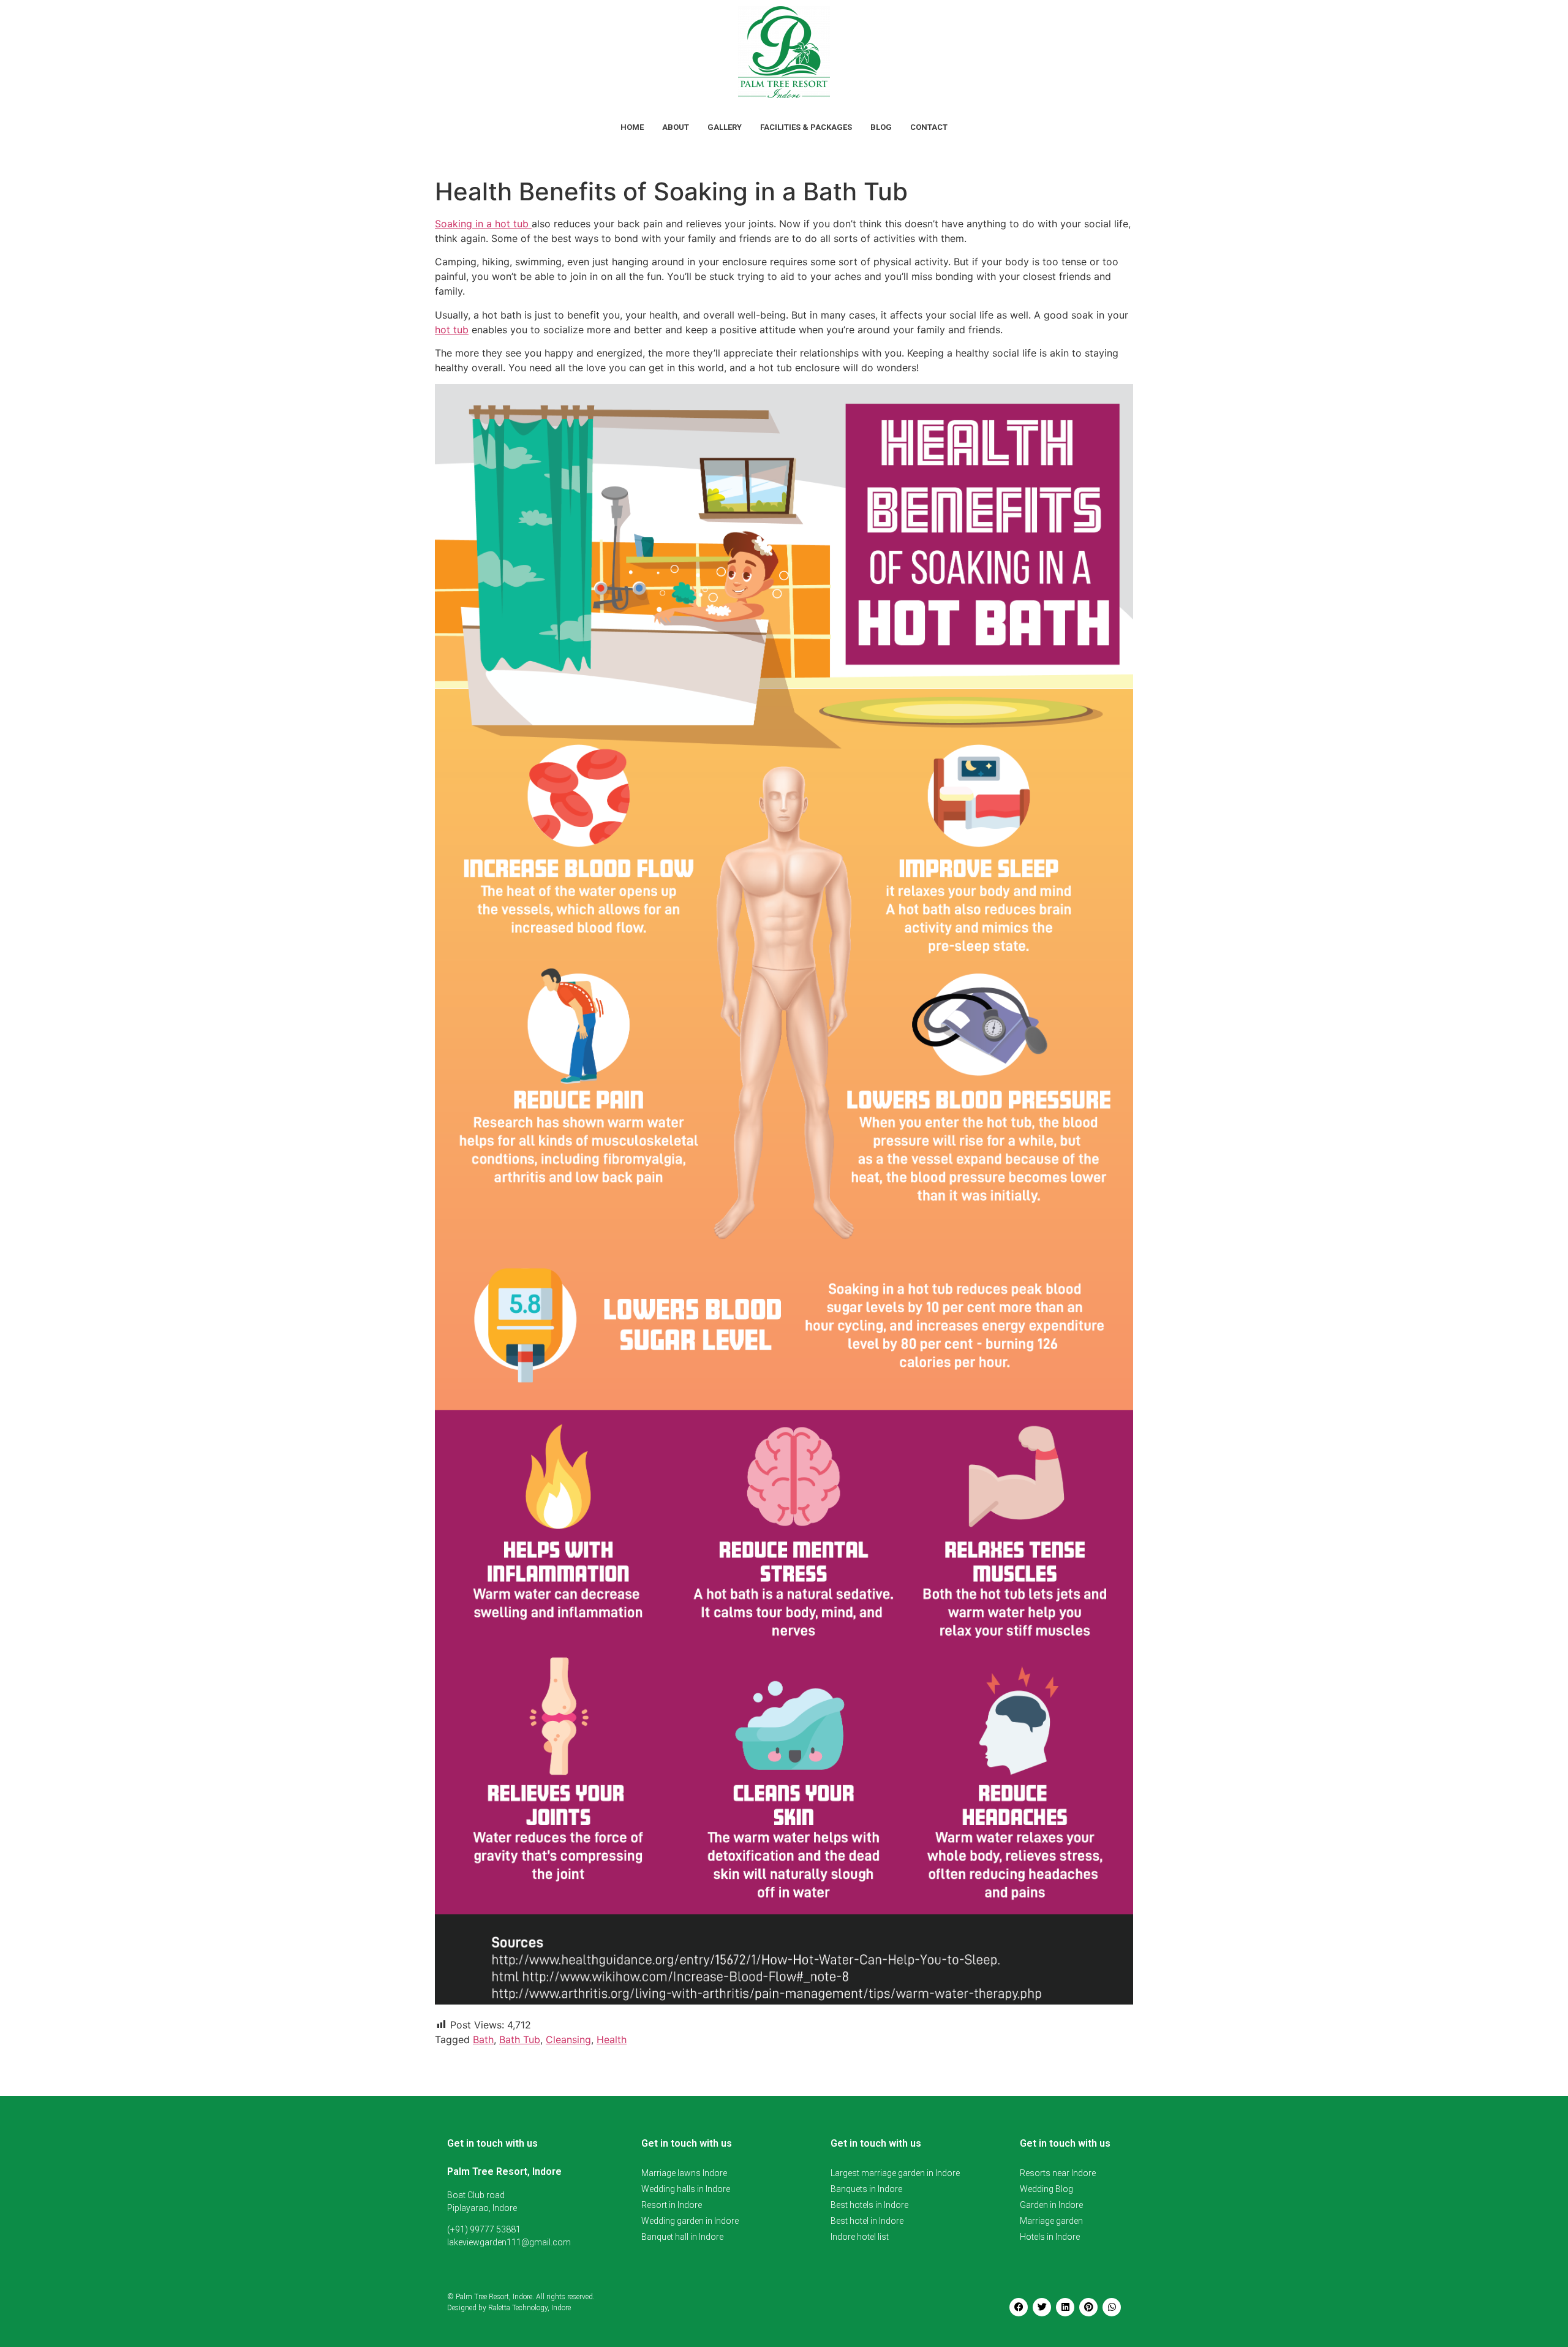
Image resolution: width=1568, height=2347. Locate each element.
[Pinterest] (1088, 2307)
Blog (881, 127)
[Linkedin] (1065, 2307)
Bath (483, 2039)
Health (612, 2039)
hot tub (452, 330)
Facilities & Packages (806, 127)
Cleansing (568, 2039)
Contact (929, 127)
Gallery (725, 127)
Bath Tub (520, 2039)
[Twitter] (1042, 2307)
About (676, 127)
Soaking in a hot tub (483, 224)
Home (632, 127)
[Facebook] (1019, 2307)
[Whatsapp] (1112, 2307)
